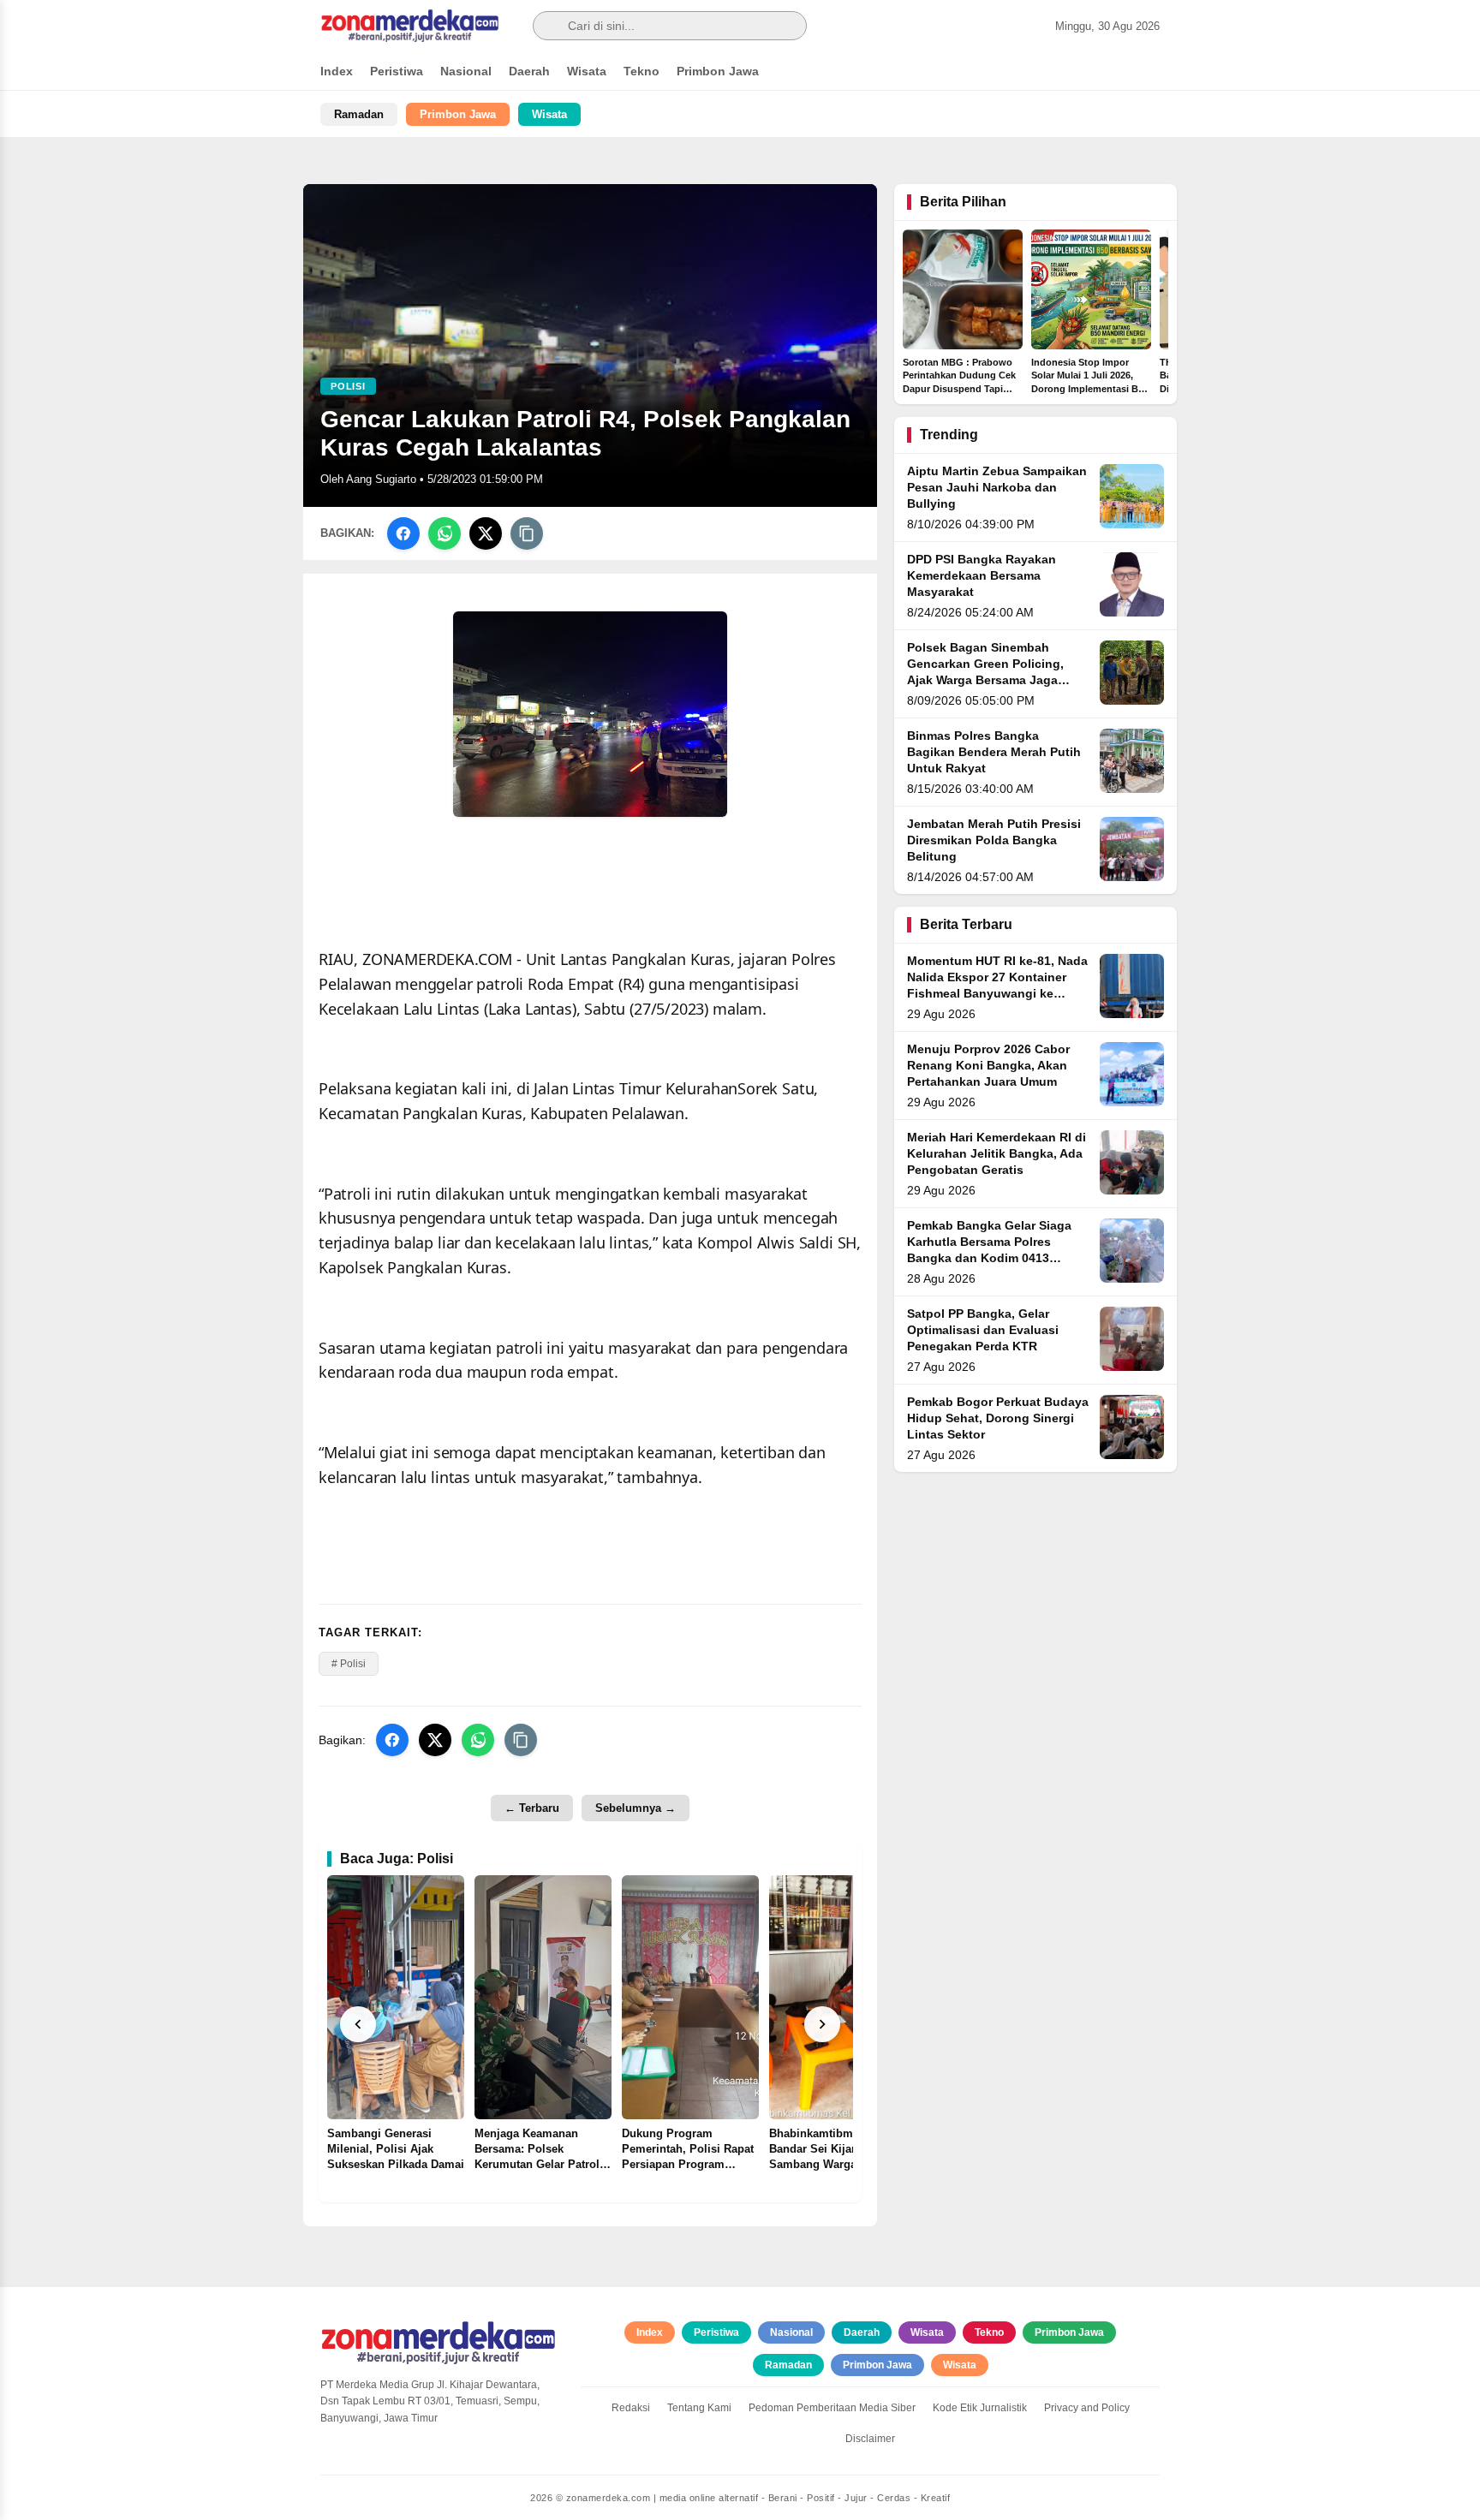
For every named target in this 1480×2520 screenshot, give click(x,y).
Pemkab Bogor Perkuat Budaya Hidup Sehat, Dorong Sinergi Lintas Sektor (998, 1418)
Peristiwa (397, 71)
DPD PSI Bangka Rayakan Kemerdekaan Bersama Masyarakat (982, 576)
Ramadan (359, 114)
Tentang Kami (699, 2408)
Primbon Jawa (718, 71)
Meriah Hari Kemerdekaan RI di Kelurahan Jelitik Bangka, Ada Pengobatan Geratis (997, 1154)
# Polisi (349, 1664)
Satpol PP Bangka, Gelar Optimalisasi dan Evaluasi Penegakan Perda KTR (983, 1330)
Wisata (587, 71)
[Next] (822, 2024)
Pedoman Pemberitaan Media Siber (832, 2408)
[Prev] (358, 2024)
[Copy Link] (527, 533)
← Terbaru (532, 1808)
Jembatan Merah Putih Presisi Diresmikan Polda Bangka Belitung (994, 840)
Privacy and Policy (1087, 2408)
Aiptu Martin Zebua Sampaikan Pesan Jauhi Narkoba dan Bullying (997, 488)
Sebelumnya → (636, 1808)
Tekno (642, 71)
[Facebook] (403, 533)
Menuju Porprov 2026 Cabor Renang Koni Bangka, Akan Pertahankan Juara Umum (988, 1066)
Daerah (529, 71)
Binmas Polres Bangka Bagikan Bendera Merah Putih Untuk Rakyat (994, 752)
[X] (486, 533)
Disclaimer (870, 2439)
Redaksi (631, 2408)
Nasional (466, 71)
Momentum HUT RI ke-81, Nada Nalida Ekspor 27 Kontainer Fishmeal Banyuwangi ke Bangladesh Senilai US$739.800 (997, 994)
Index (337, 71)
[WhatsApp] (445, 533)
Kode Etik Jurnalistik (980, 2408)
